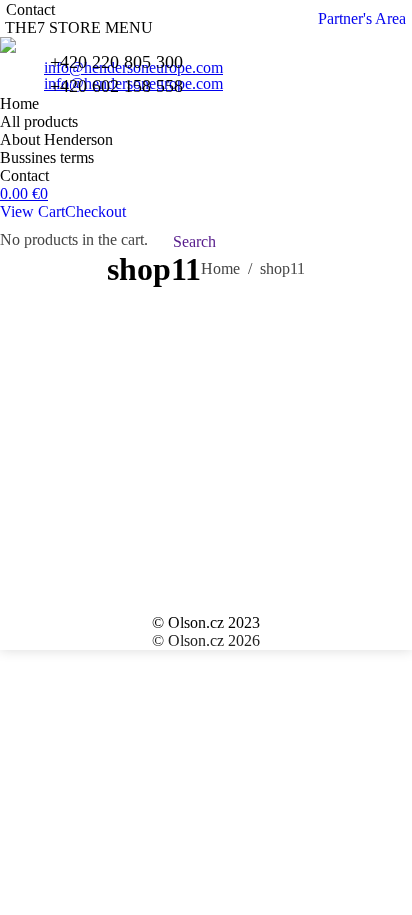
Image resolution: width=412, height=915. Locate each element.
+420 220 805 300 (116, 62)
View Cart (32, 211)
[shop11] (206, 446)
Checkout (95, 211)
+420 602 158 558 (116, 86)
